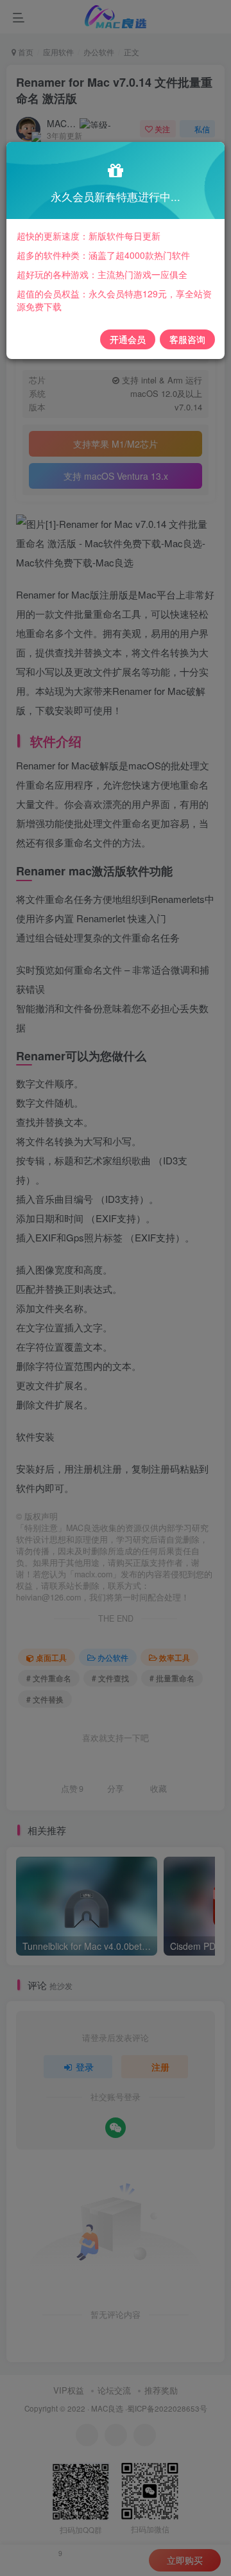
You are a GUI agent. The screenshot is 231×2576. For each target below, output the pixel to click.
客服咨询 (187, 339)
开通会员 (128, 339)
